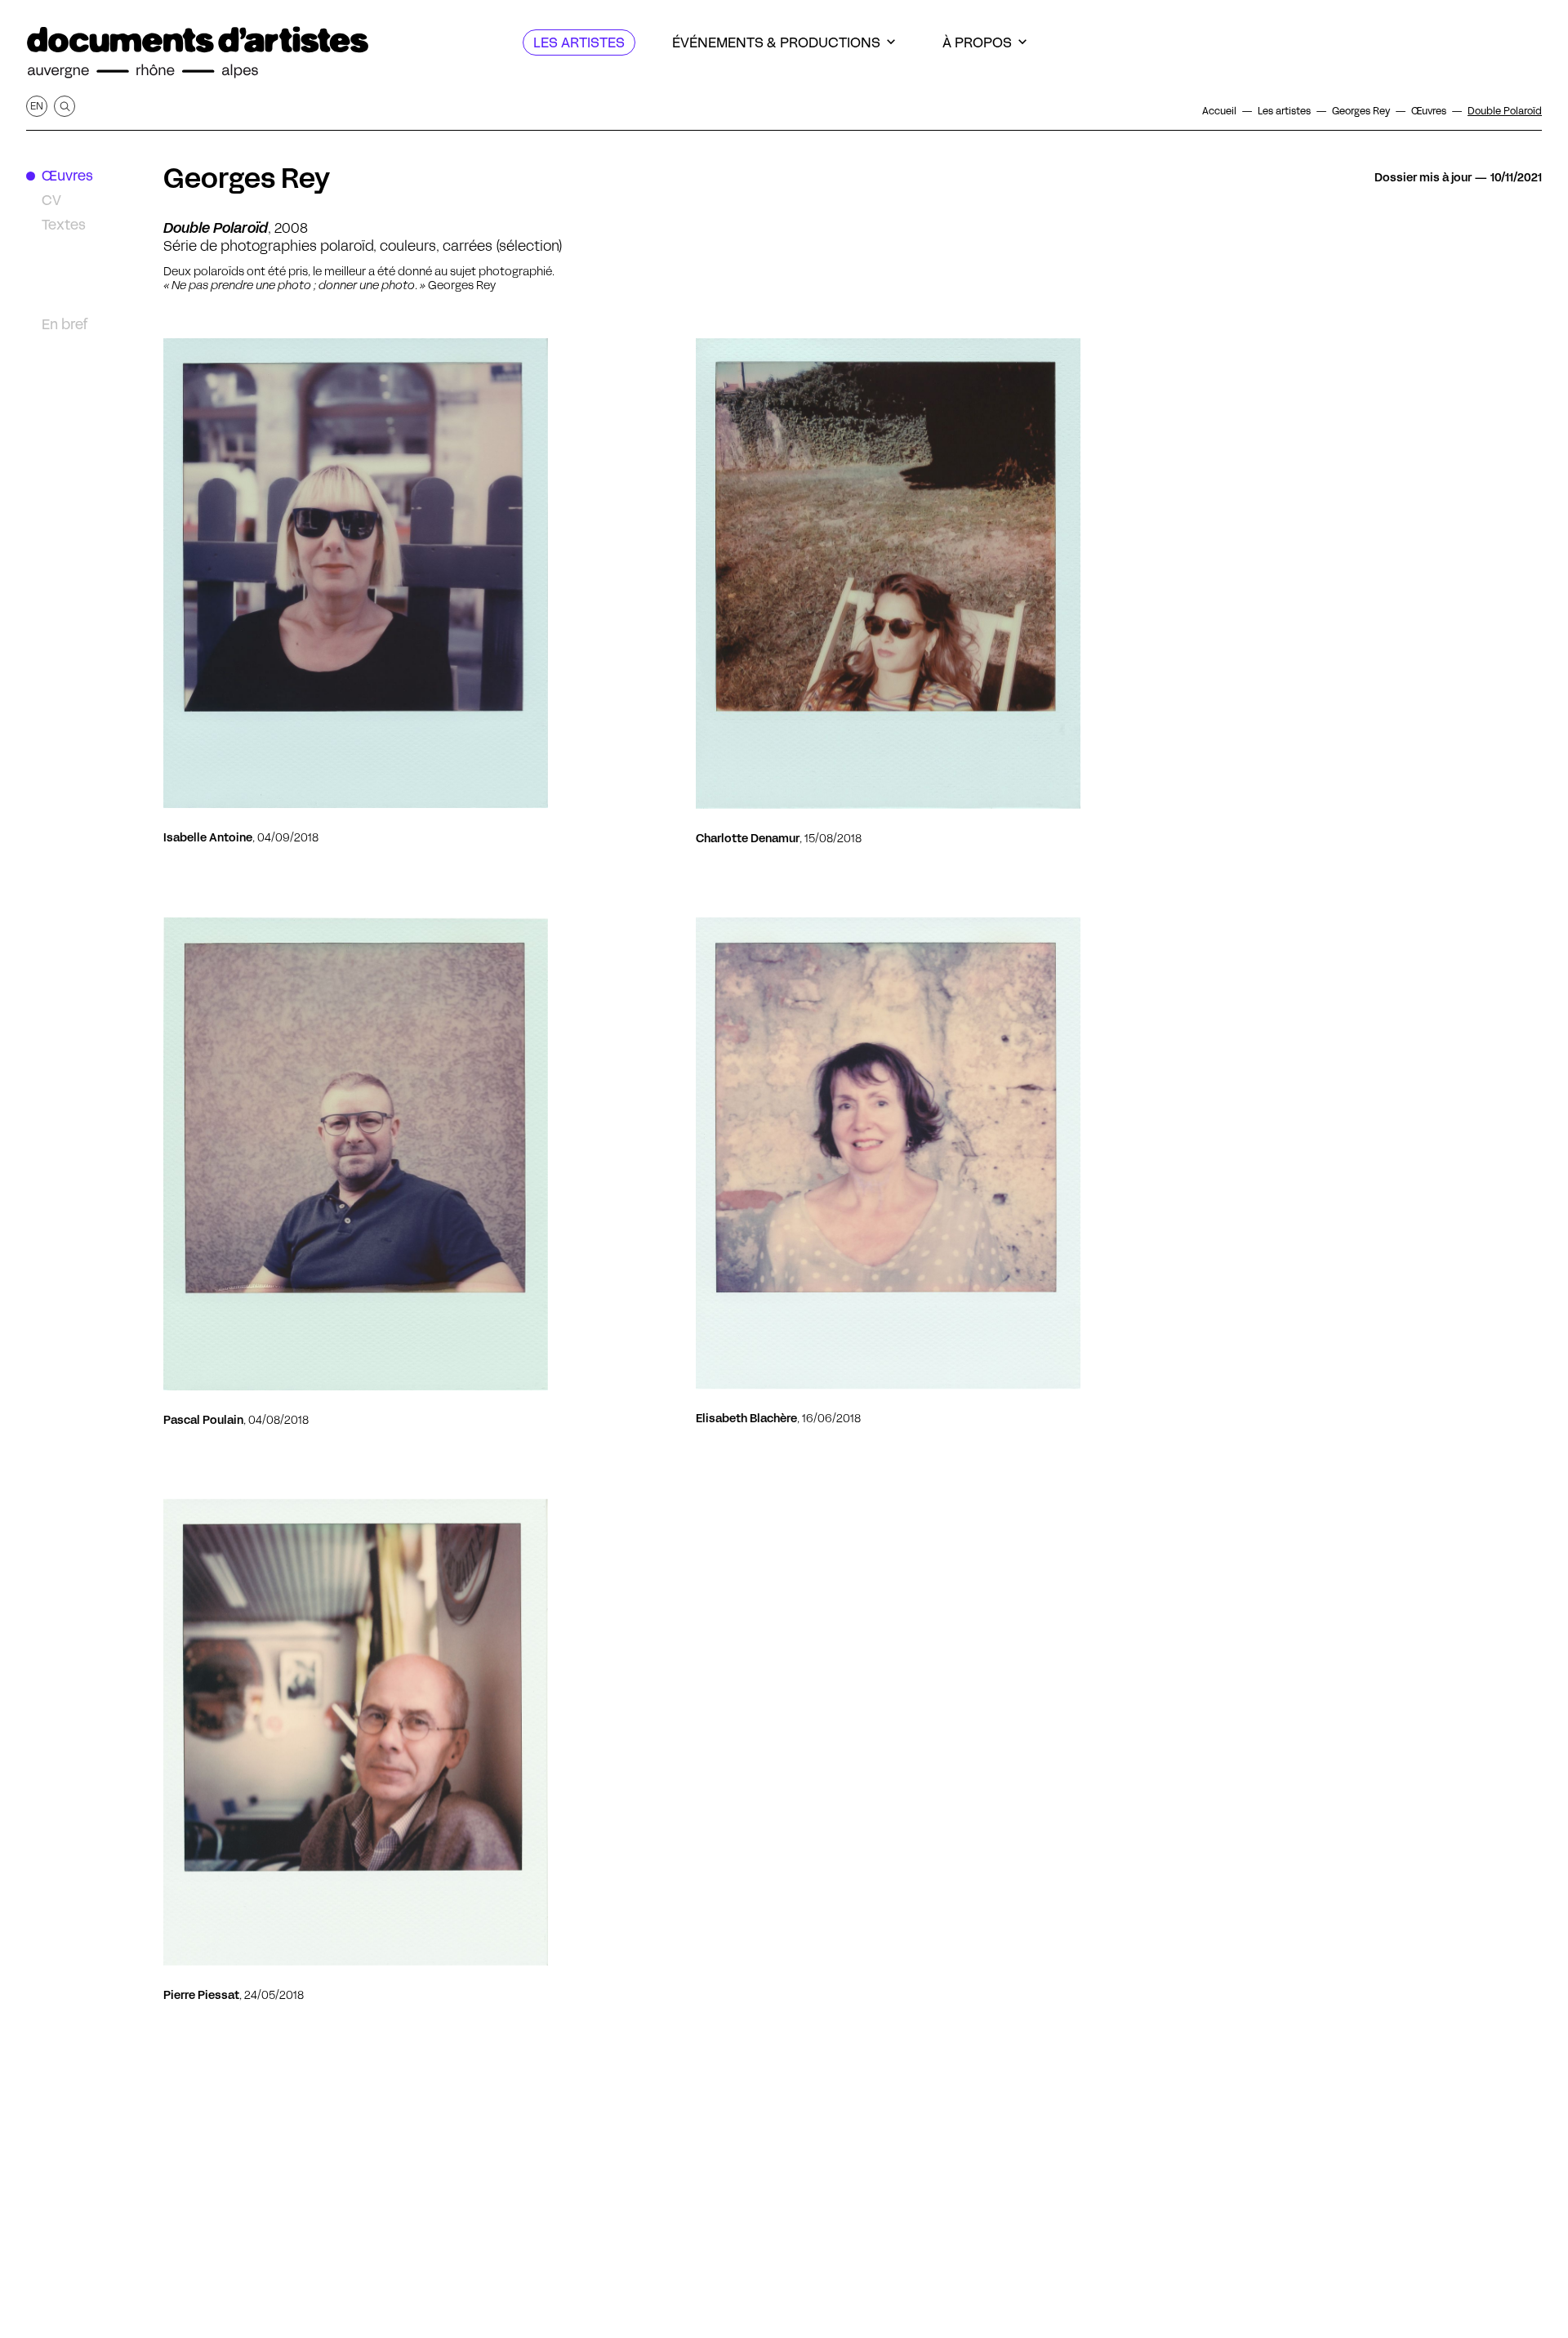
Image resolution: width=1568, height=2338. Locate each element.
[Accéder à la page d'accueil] (198, 53)
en (37, 106)
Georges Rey (247, 178)
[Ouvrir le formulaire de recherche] (65, 106)
